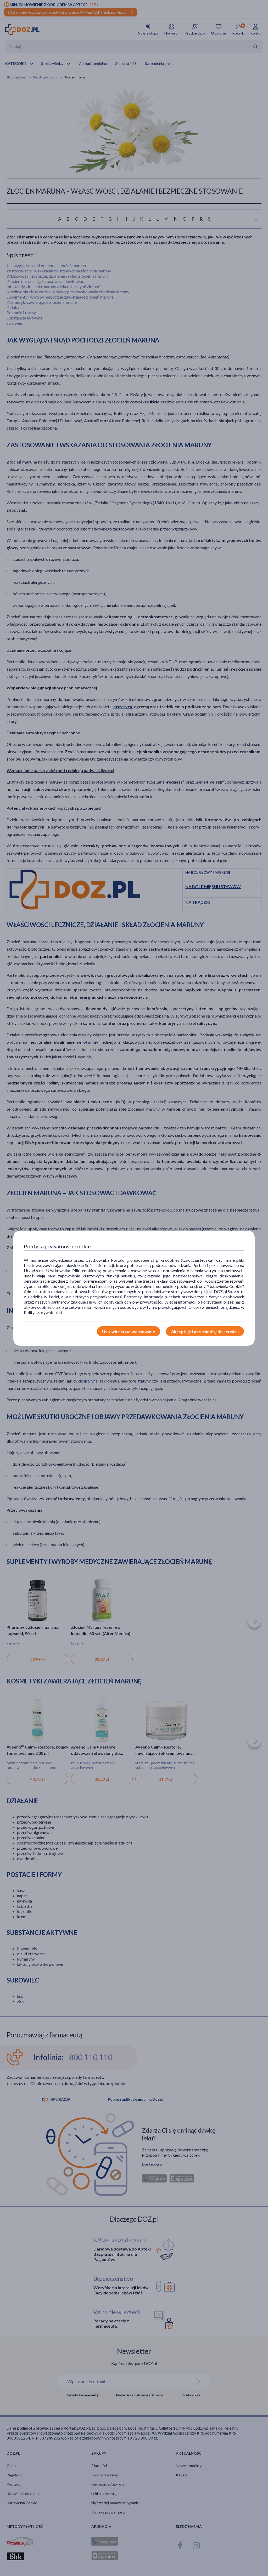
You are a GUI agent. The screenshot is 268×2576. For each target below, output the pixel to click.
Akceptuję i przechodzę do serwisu (205, 1331)
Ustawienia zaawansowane (129, 1331)
